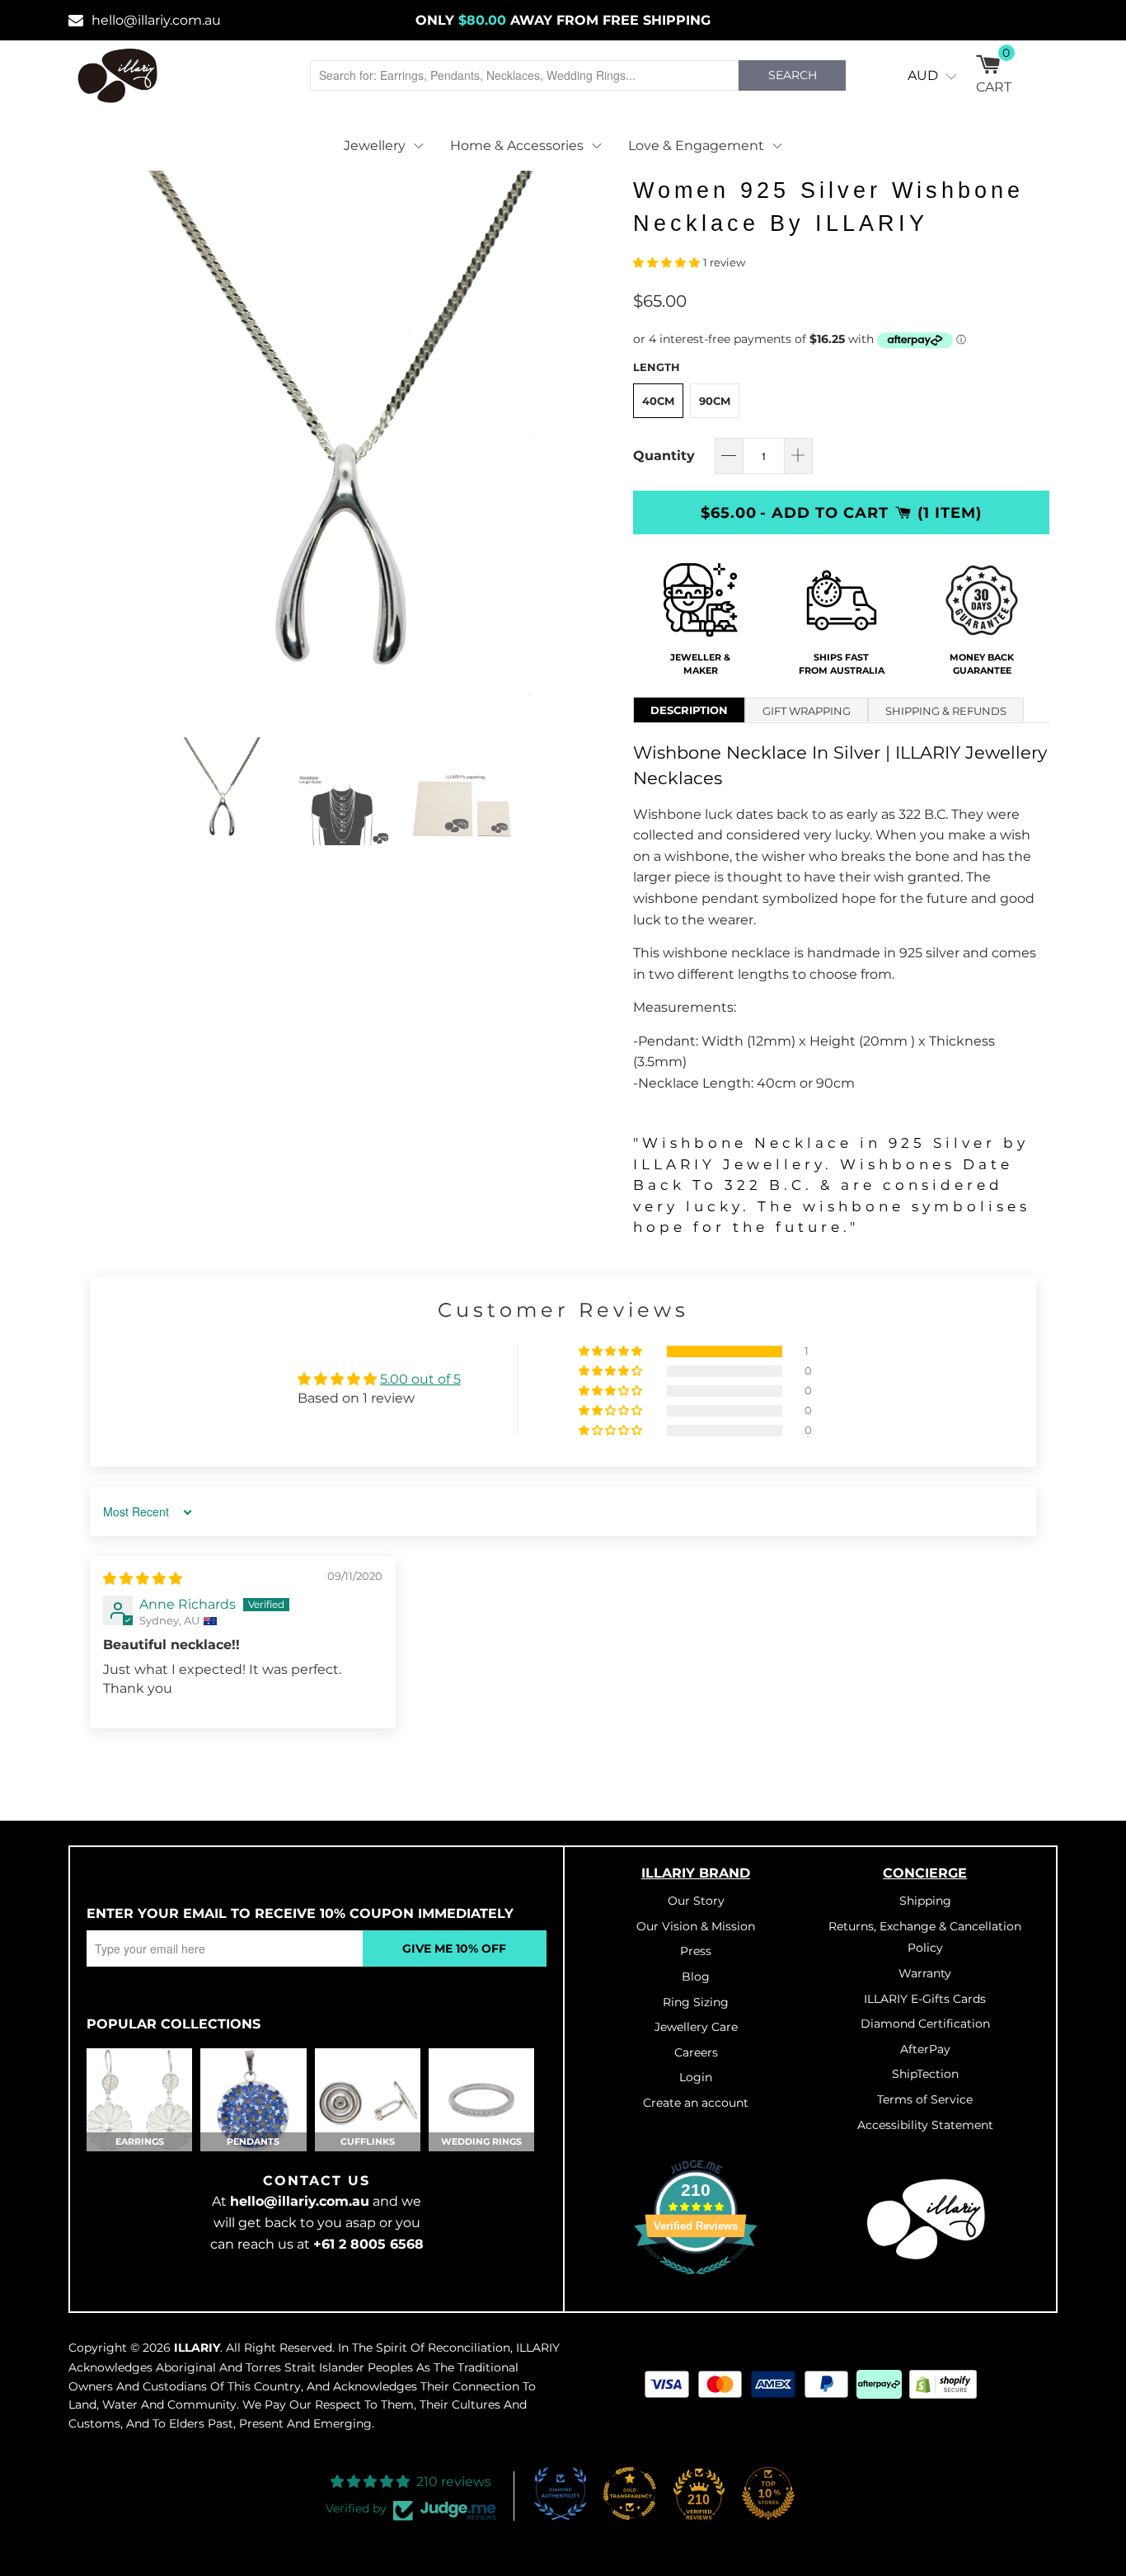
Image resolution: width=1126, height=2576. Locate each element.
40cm (658, 401)
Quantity (664, 456)
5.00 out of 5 (420, 1379)
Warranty (925, 1973)
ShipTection (925, 2074)
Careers (696, 2052)
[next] (588, 441)
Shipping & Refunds (946, 711)
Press (696, 1951)
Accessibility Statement (925, 2125)
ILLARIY (197, 2348)
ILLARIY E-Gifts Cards (925, 1999)
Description (689, 710)
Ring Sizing (696, 2002)
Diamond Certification (925, 2024)
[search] (524, 75)
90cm (715, 401)
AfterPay (925, 2049)
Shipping (925, 1901)
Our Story (696, 1901)
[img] (143, 1579)
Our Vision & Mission (696, 1926)
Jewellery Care (696, 2027)
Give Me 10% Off (454, 1948)
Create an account (696, 2103)
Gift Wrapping (807, 711)
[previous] (106, 441)
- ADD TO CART (824, 512)
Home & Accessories (517, 146)
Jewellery (375, 146)
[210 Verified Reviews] (696, 2283)
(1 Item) (950, 512)
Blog (696, 1977)
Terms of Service (925, 2099)
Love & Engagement (696, 146)
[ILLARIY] (118, 75)
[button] (666, 263)
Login (696, 2077)
